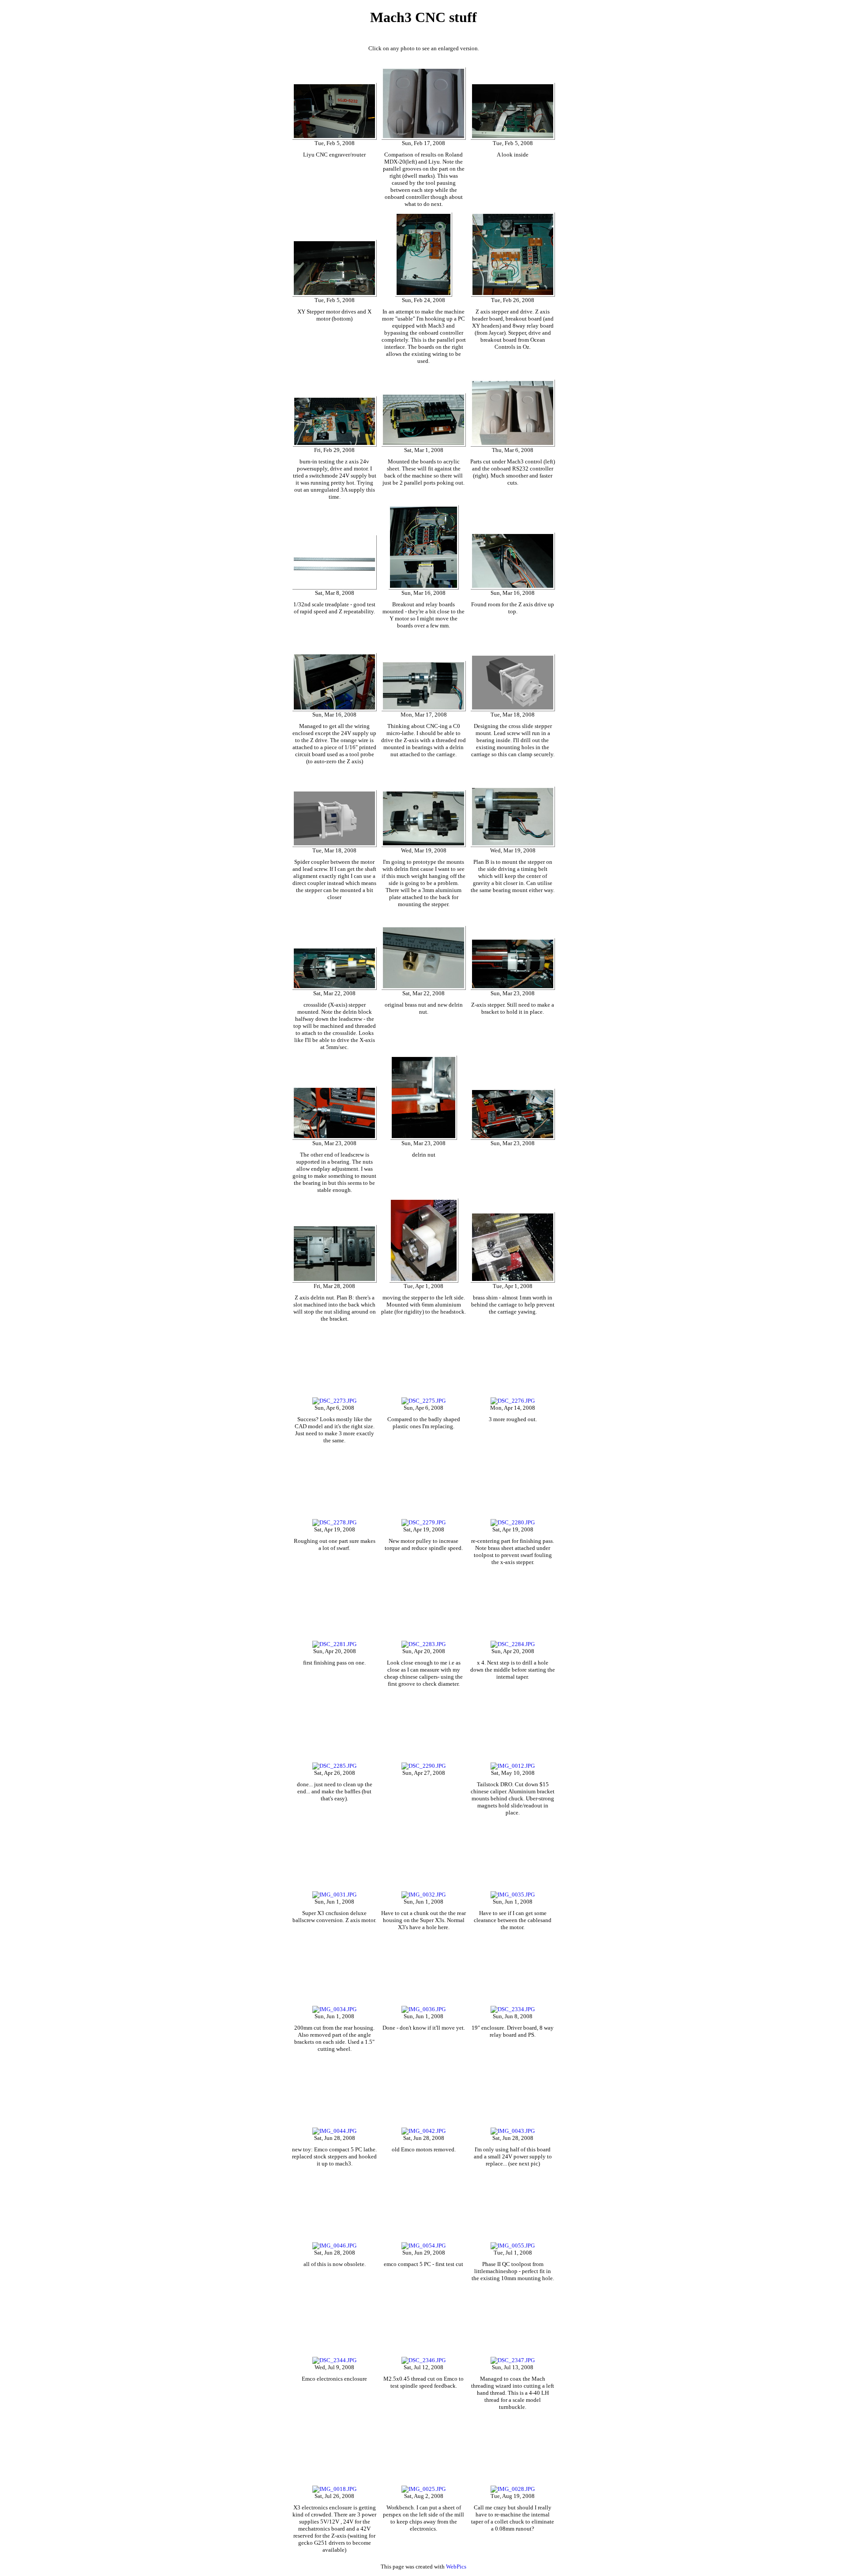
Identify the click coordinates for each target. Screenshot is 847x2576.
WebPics (456, 2567)
